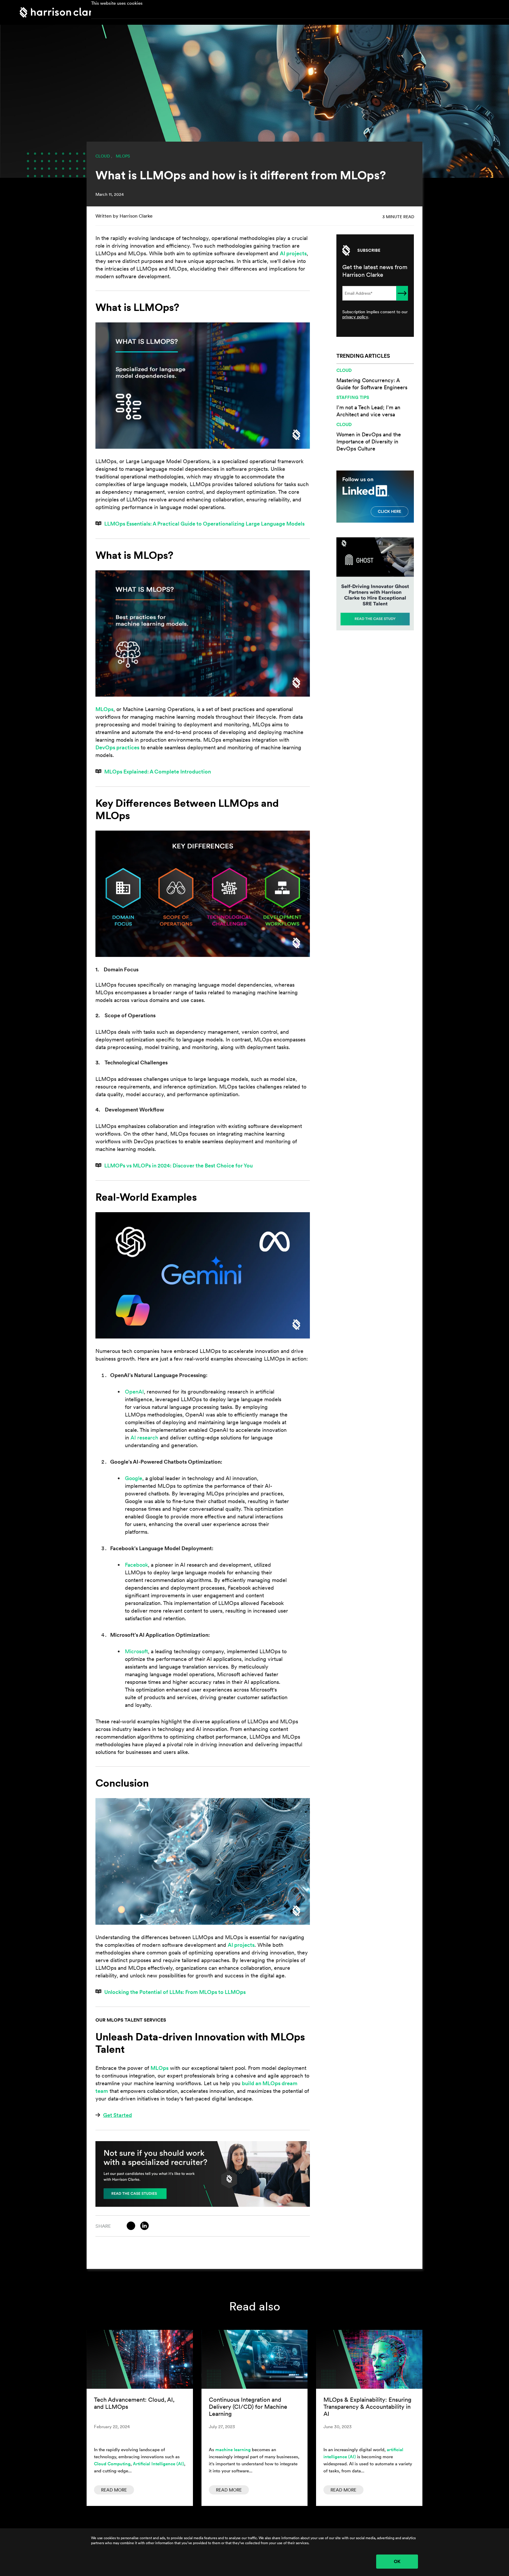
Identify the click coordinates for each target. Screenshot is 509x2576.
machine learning (233, 2450)
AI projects (293, 253)
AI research (144, 1438)
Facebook (136, 1565)
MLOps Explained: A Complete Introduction (158, 772)
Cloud (103, 156)
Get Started (118, 2115)
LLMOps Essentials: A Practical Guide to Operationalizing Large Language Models (204, 524)
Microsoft (136, 1651)
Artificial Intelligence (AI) (158, 2464)
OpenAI (134, 1392)
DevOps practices (117, 747)
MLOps (123, 156)
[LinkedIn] (144, 2226)
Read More (114, 2490)
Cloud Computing (112, 2464)
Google (134, 1478)
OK (397, 2561)
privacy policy (355, 317)
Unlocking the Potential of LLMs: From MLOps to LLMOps (175, 1992)
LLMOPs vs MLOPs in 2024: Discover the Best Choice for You (179, 1166)
